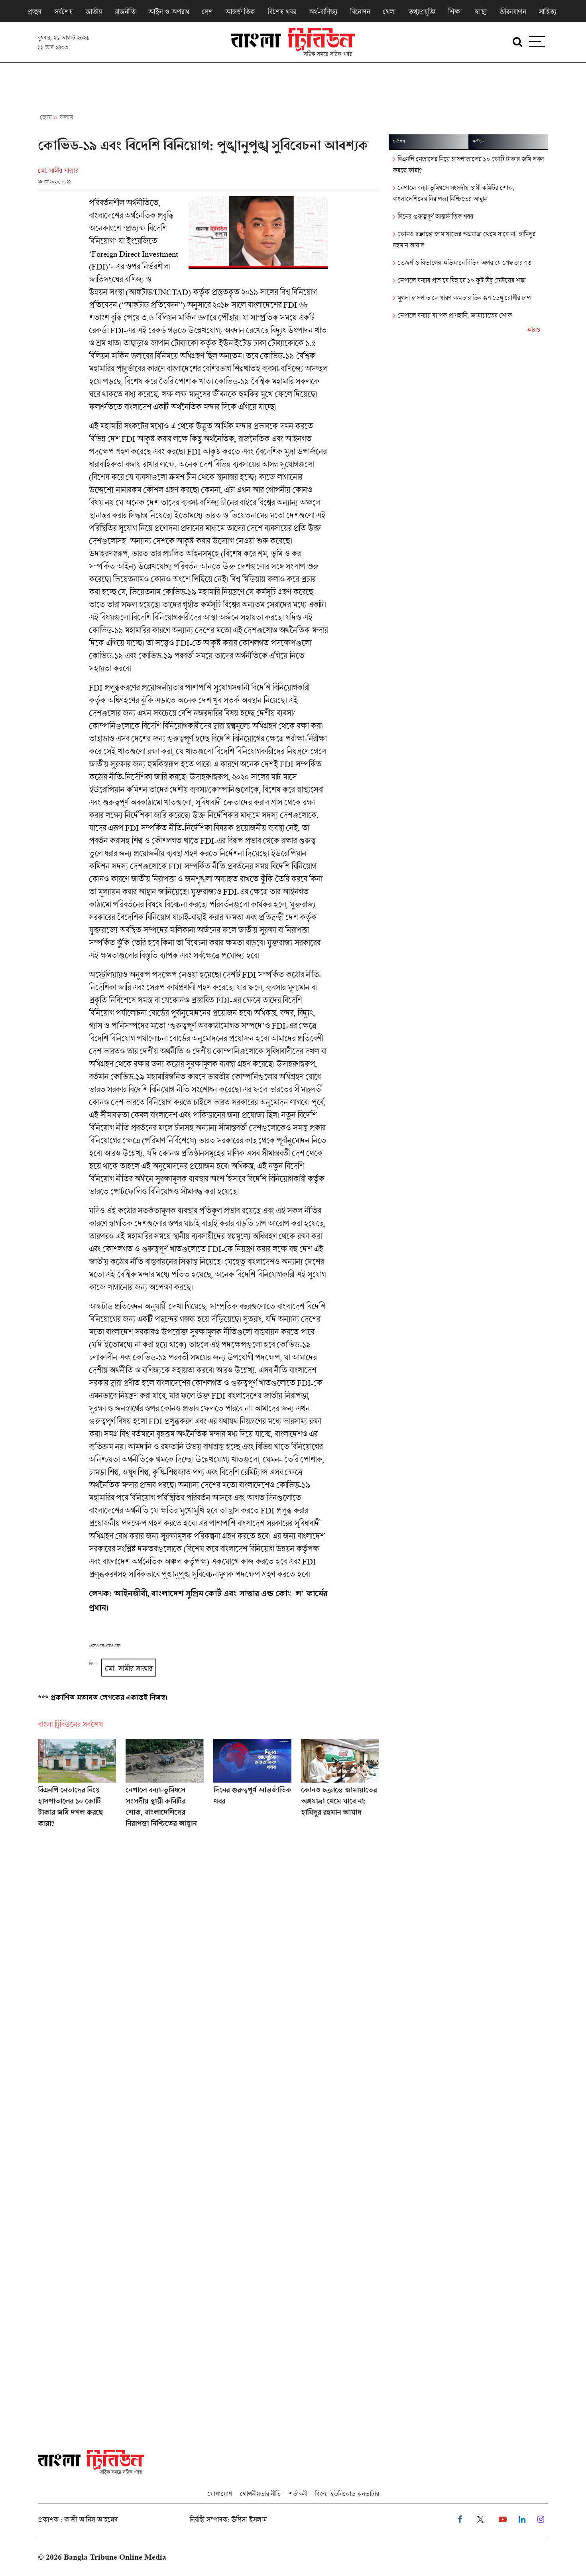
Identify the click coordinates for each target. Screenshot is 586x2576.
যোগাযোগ (220, 2494)
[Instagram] (541, 2520)
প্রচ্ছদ (34, 12)
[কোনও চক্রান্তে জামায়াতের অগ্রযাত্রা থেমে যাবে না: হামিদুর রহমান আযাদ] (340, 1787)
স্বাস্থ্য (481, 12)
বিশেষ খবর (282, 12)
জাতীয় (93, 12)
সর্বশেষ (63, 12)
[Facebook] (460, 2520)
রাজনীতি (125, 12)
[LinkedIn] (522, 2520)
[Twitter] (480, 2520)
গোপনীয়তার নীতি (260, 2494)
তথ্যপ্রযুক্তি (422, 12)
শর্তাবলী (298, 2494)
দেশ (207, 12)
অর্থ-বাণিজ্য (323, 12)
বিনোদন (360, 12)
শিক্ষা (455, 12)
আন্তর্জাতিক (240, 12)
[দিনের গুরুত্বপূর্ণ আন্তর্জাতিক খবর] (252, 1787)
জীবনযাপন (513, 12)
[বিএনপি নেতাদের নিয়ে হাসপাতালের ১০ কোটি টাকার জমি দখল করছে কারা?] (77, 1787)
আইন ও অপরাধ (169, 12)
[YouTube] (503, 2520)
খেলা (389, 12)
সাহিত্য (547, 12)
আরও (533, 330)
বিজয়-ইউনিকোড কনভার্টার (347, 2494)
